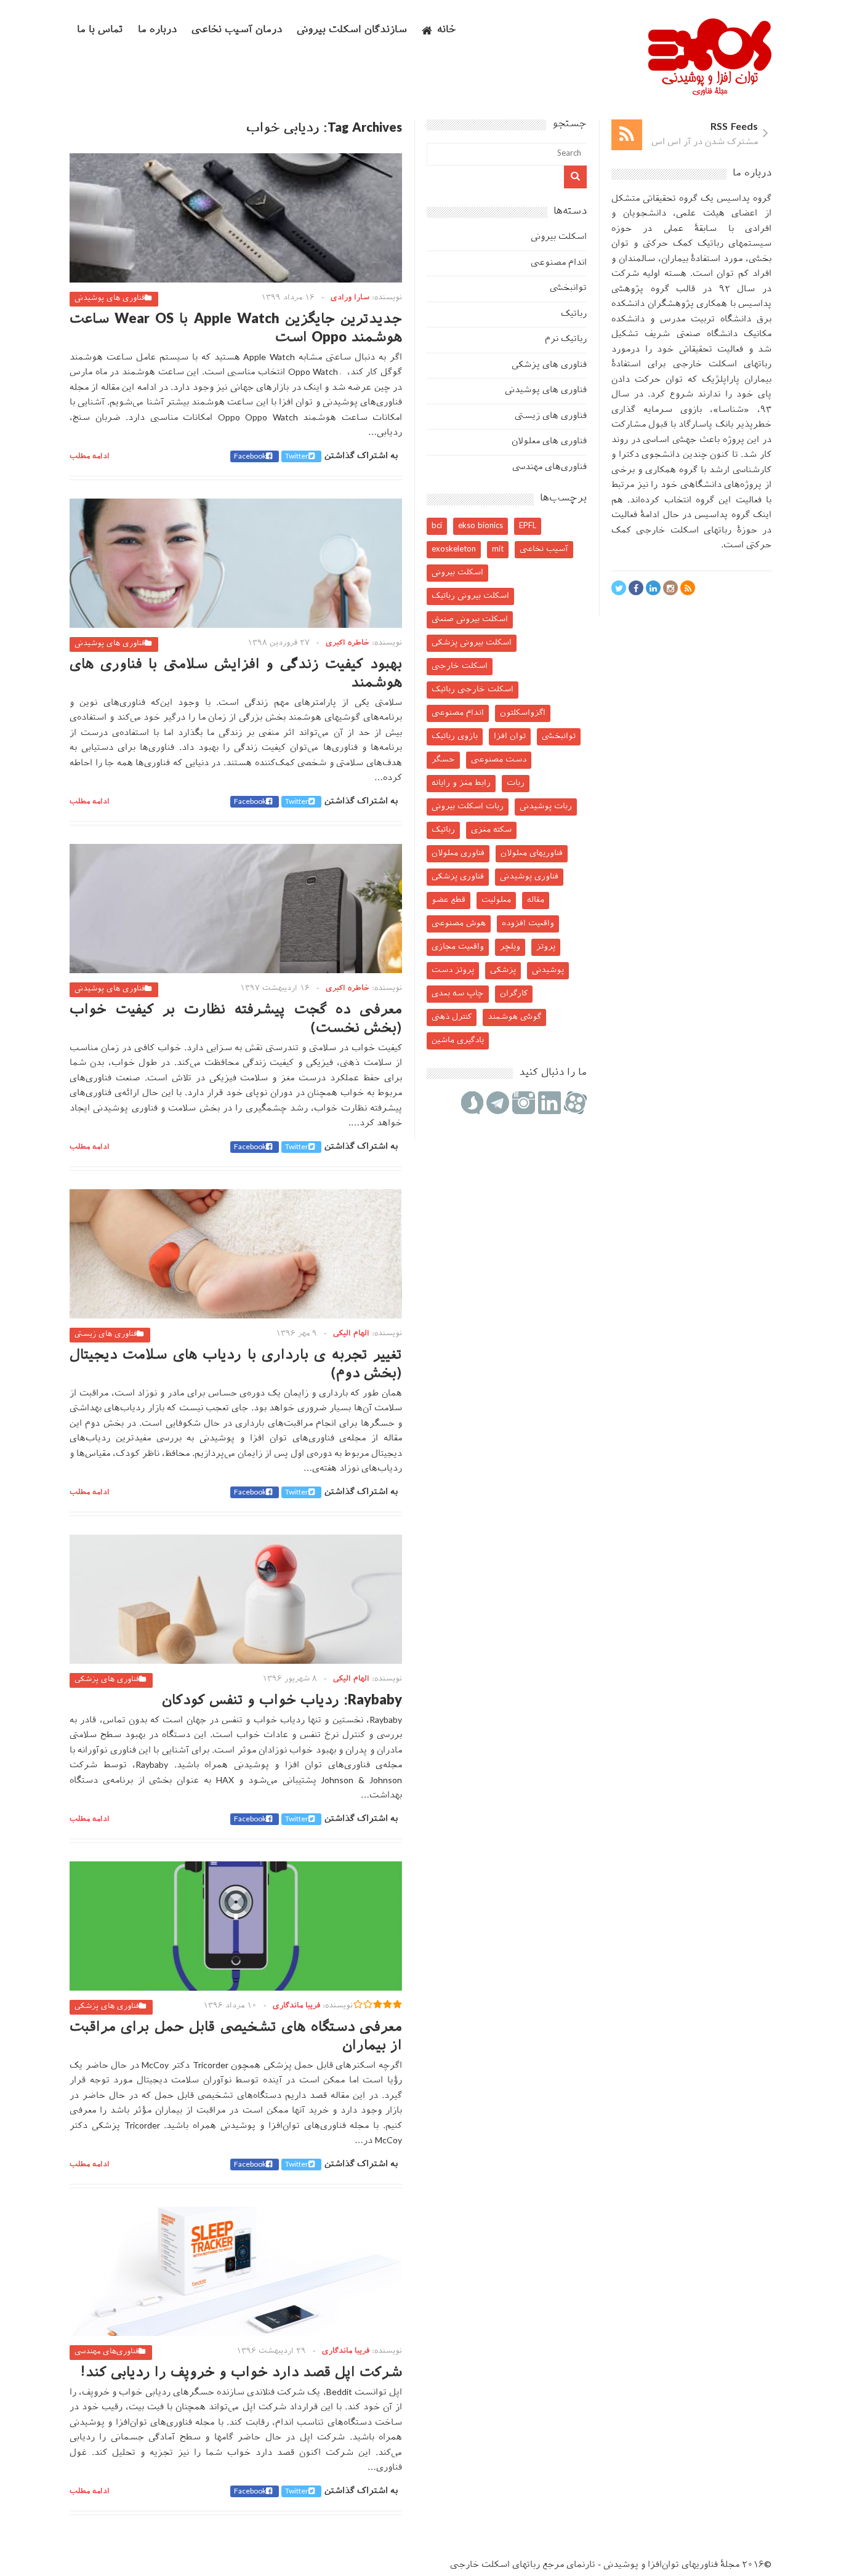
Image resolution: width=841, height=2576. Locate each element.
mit (498, 549)
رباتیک (574, 314)
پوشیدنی (548, 970)
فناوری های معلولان (549, 442)
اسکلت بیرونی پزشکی (472, 643)
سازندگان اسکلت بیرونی (352, 30)
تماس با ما (100, 30)
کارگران (514, 994)
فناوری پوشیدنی (529, 877)
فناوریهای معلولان (532, 853)
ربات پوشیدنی (546, 807)
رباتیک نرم (566, 339)
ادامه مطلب (90, 457)
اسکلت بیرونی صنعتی (470, 620)
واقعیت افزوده (528, 924)
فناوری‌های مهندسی (107, 2352)
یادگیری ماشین (458, 1041)
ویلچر (510, 947)
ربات (516, 783)
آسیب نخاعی (544, 549)
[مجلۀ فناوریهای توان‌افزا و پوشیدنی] (710, 92)
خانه (447, 30)
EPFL (528, 526)
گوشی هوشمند (514, 1017)
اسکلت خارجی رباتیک (473, 690)
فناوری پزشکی (458, 877)
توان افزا (510, 736)
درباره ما (157, 30)
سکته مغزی (491, 830)
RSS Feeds (734, 128)
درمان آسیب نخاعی (237, 30)
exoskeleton (454, 549)
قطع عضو (449, 900)
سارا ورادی (350, 298)
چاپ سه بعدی (458, 994)
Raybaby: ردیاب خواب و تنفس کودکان (282, 1701)
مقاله (536, 900)
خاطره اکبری (348, 643)
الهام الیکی (351, 1334)
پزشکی (503, 970)
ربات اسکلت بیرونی (468, 807)
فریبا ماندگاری (296, 2006)
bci (437, 526)
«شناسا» (731, 410)
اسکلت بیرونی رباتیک (470, 596)
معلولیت (496, 900)
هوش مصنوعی (459, 924)
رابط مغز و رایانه (461, 783)
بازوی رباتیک (455, 736)
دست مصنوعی (499, 760)
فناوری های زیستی (106, 1334)
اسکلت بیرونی (559, 237)
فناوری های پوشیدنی (110, 299)
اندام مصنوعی (559, 263)
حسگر (443, 760)
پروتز (546, 947)
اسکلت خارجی (460, 666)
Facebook (250, 457)
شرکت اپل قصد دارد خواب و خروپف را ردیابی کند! (241, 2373)
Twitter (297, 457)
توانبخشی (568, 288)
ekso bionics (481, 526)
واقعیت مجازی (458, 947)
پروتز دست (453, 970)
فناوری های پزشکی (107, 1680)
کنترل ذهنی (452, 1017)
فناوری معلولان (458, 853)
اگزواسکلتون (523, 713)
